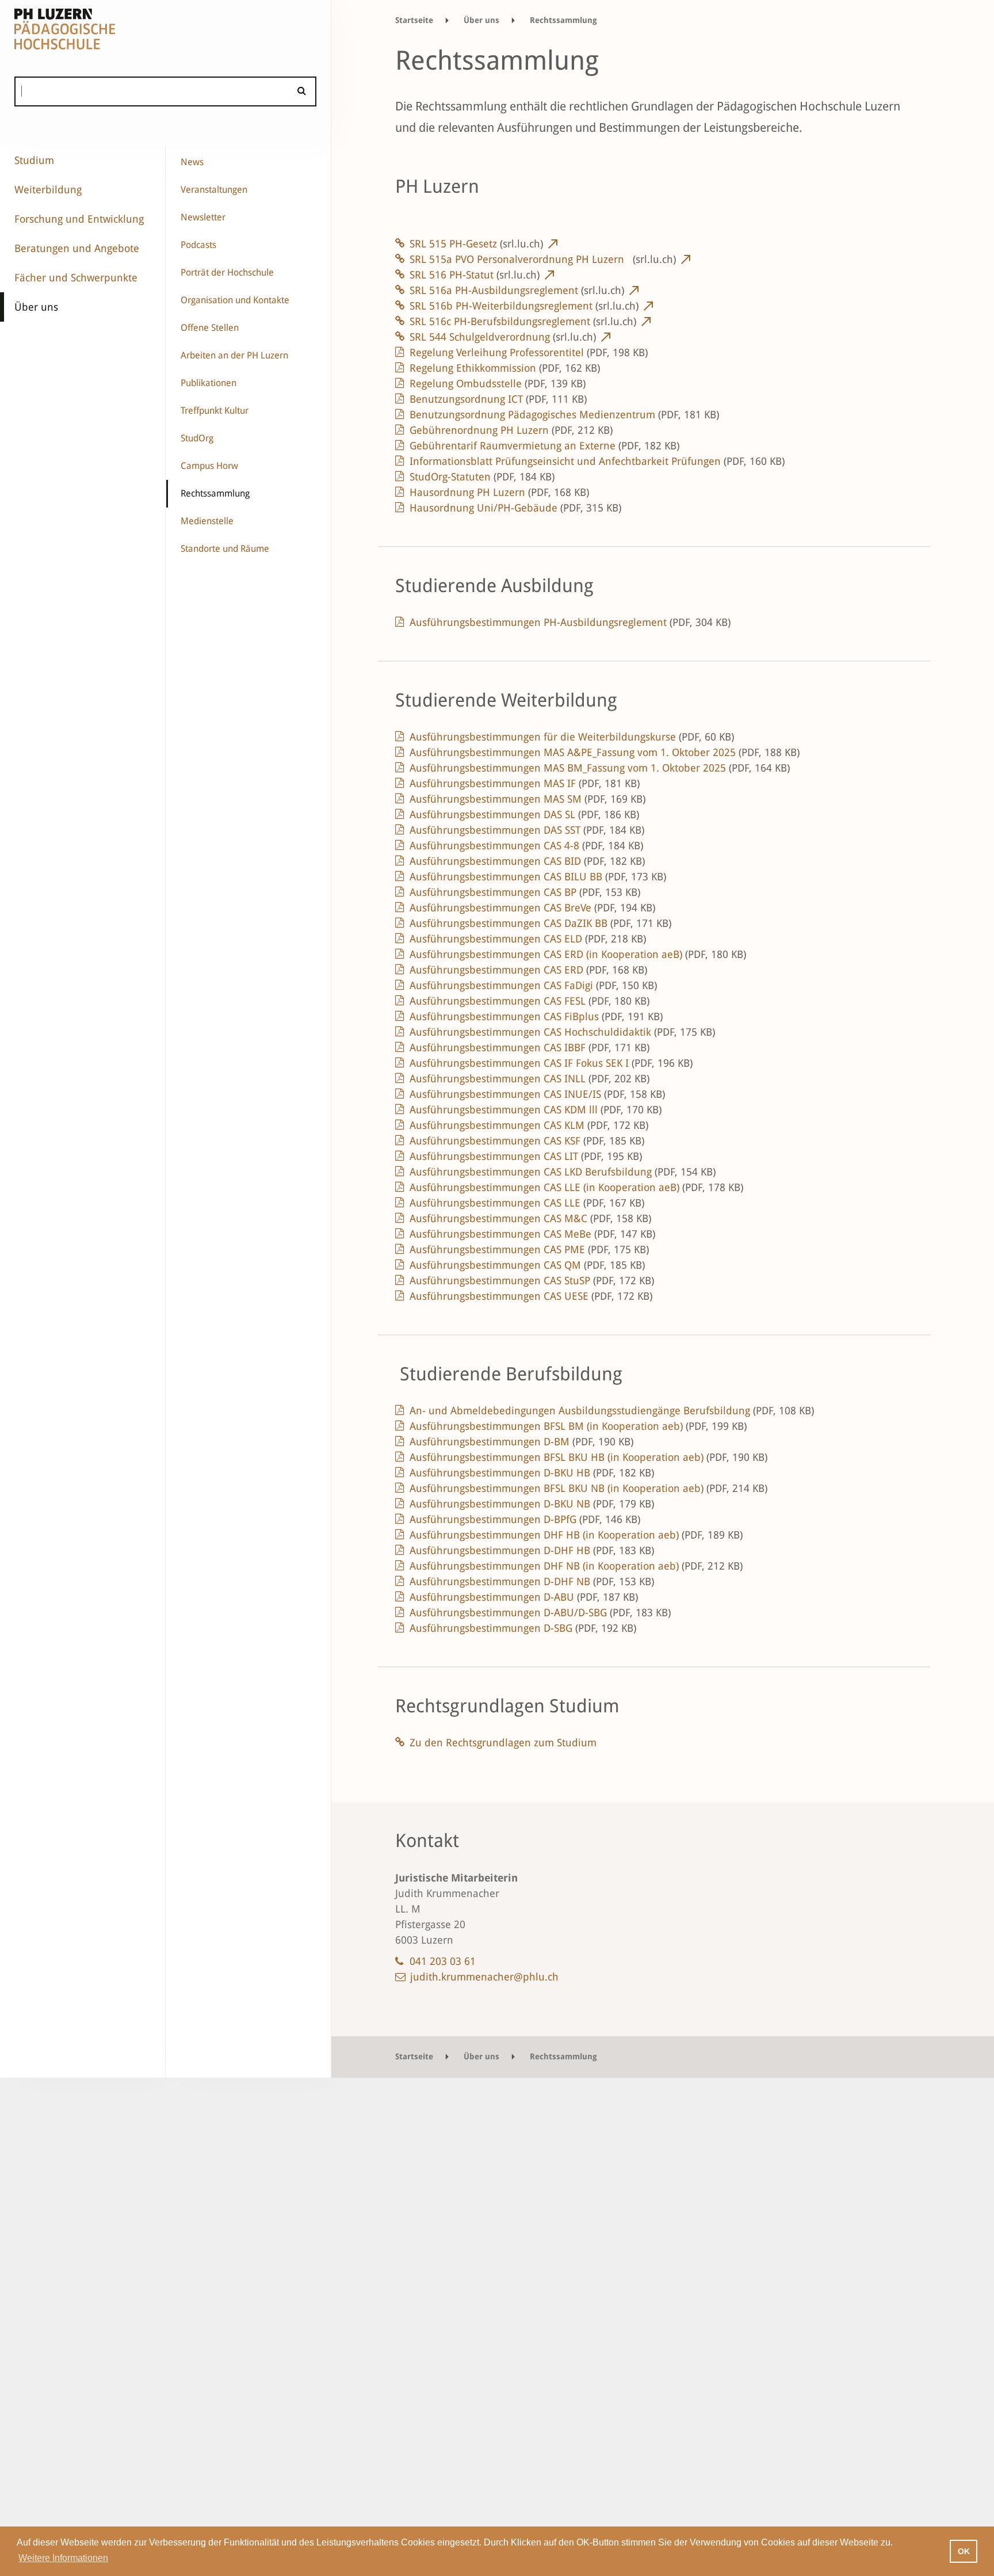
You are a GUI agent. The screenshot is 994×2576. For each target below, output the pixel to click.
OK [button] (964, 2551)
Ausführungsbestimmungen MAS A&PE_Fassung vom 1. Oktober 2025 (605, 752)
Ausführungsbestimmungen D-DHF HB (532, 1550)
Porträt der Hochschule (227, 272)
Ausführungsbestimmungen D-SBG (523, 1628)
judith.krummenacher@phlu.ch (484, 1977)
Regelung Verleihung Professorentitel (529, 352)
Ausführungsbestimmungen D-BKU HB (532, 1473)
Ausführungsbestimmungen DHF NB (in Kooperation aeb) (576, 1566)
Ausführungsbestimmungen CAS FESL (530, 1001)
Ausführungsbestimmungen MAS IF (525, 783)
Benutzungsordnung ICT (498, 399)
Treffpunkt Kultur (215, 411)
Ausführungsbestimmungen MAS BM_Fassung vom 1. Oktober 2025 (600, 768)
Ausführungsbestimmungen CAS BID (527, 861)
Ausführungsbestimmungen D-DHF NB (532, 1581)
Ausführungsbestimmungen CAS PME (529, 1249)
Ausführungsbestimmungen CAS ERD (528, 970)
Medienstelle (207, 521)
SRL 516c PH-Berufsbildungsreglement (523, 321)
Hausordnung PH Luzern (499, 492)
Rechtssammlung (215, 493)
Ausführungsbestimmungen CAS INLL (530, 1079)
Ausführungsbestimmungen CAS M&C (530, 1218)
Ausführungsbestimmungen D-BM (521, 1442)
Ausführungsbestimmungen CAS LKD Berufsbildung (563, 1172)
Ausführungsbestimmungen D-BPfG (525, 1519)
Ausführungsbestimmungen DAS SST (527, 830)
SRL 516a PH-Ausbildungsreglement (517, 290)
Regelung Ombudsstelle (498, 383)
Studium (34, 160)
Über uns (36, 307)
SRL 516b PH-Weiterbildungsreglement (524, 306)
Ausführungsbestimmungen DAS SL (524, 814)
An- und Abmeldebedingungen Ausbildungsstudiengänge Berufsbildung (612, 1411)
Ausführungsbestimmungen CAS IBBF (530, 1047)
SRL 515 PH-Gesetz (476, 244)
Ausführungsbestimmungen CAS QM (527, 1265)
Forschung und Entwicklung (79, 219)
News (192, 162)
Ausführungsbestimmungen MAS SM (527, 799)
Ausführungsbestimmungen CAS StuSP (532, 1281)
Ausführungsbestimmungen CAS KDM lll (536, 1110)
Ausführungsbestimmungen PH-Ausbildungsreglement (570, 622)
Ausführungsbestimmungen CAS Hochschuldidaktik (562, 1032)
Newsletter (203, 217)
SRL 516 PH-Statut (475, 275)
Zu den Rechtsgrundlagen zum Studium (503, 1743)
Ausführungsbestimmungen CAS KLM (529, 1125)
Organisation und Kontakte (235, 300)
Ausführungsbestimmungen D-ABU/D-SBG (540, 1613)
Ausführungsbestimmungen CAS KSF (527, 1141)
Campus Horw (209, 466)
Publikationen (209, 383)
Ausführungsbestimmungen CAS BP (525, 892)
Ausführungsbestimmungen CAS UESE (531, 1296)
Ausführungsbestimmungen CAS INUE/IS (537, 1094)
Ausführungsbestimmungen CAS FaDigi (533, 985)
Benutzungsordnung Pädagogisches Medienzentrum (564, 415)
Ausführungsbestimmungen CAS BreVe (532, 908)
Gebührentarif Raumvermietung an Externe (544, 446)
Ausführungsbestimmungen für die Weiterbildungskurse (572, 737)
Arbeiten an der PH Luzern (234, 355)
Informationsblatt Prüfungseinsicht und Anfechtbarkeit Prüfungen (597, 461)
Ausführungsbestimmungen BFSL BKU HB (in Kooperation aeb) (588, 1457)
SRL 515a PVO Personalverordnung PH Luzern (543, 259)
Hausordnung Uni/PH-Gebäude (515, 508)
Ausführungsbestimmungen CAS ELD (528, 939)
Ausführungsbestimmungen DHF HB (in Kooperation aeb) (576, 1535)
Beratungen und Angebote (77, 248)
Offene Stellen (210, 328)
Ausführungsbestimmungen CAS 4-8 (526, 846)
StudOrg (197, 438)
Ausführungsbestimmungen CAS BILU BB (538, 877)
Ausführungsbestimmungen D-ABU (524, 1597)
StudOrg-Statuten (482, 477)
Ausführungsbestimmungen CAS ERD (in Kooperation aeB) (578, 954)
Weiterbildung (48, 190)
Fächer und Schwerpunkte (76, 278)
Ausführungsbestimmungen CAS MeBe (532, 1234)
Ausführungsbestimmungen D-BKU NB (532, 1504)
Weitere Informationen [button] (63, 2558)
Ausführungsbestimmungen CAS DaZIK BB (540, 923)
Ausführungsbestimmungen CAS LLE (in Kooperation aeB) (576, 1187)
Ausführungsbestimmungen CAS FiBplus (536, 1016)
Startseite (414, 20)
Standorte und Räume (225, 549)
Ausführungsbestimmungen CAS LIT (526, 1156)
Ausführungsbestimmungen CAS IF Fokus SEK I (551, 1063)
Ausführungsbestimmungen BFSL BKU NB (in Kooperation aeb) (588, 1488)
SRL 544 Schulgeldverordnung (503, 337)
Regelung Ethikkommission (505, 368)
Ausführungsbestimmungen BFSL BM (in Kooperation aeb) (578, 1426)
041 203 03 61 (443, 1961)
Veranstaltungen (214, 190)
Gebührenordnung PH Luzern (511, 430)
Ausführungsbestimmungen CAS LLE (527, 1203)
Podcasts (198, 245)
